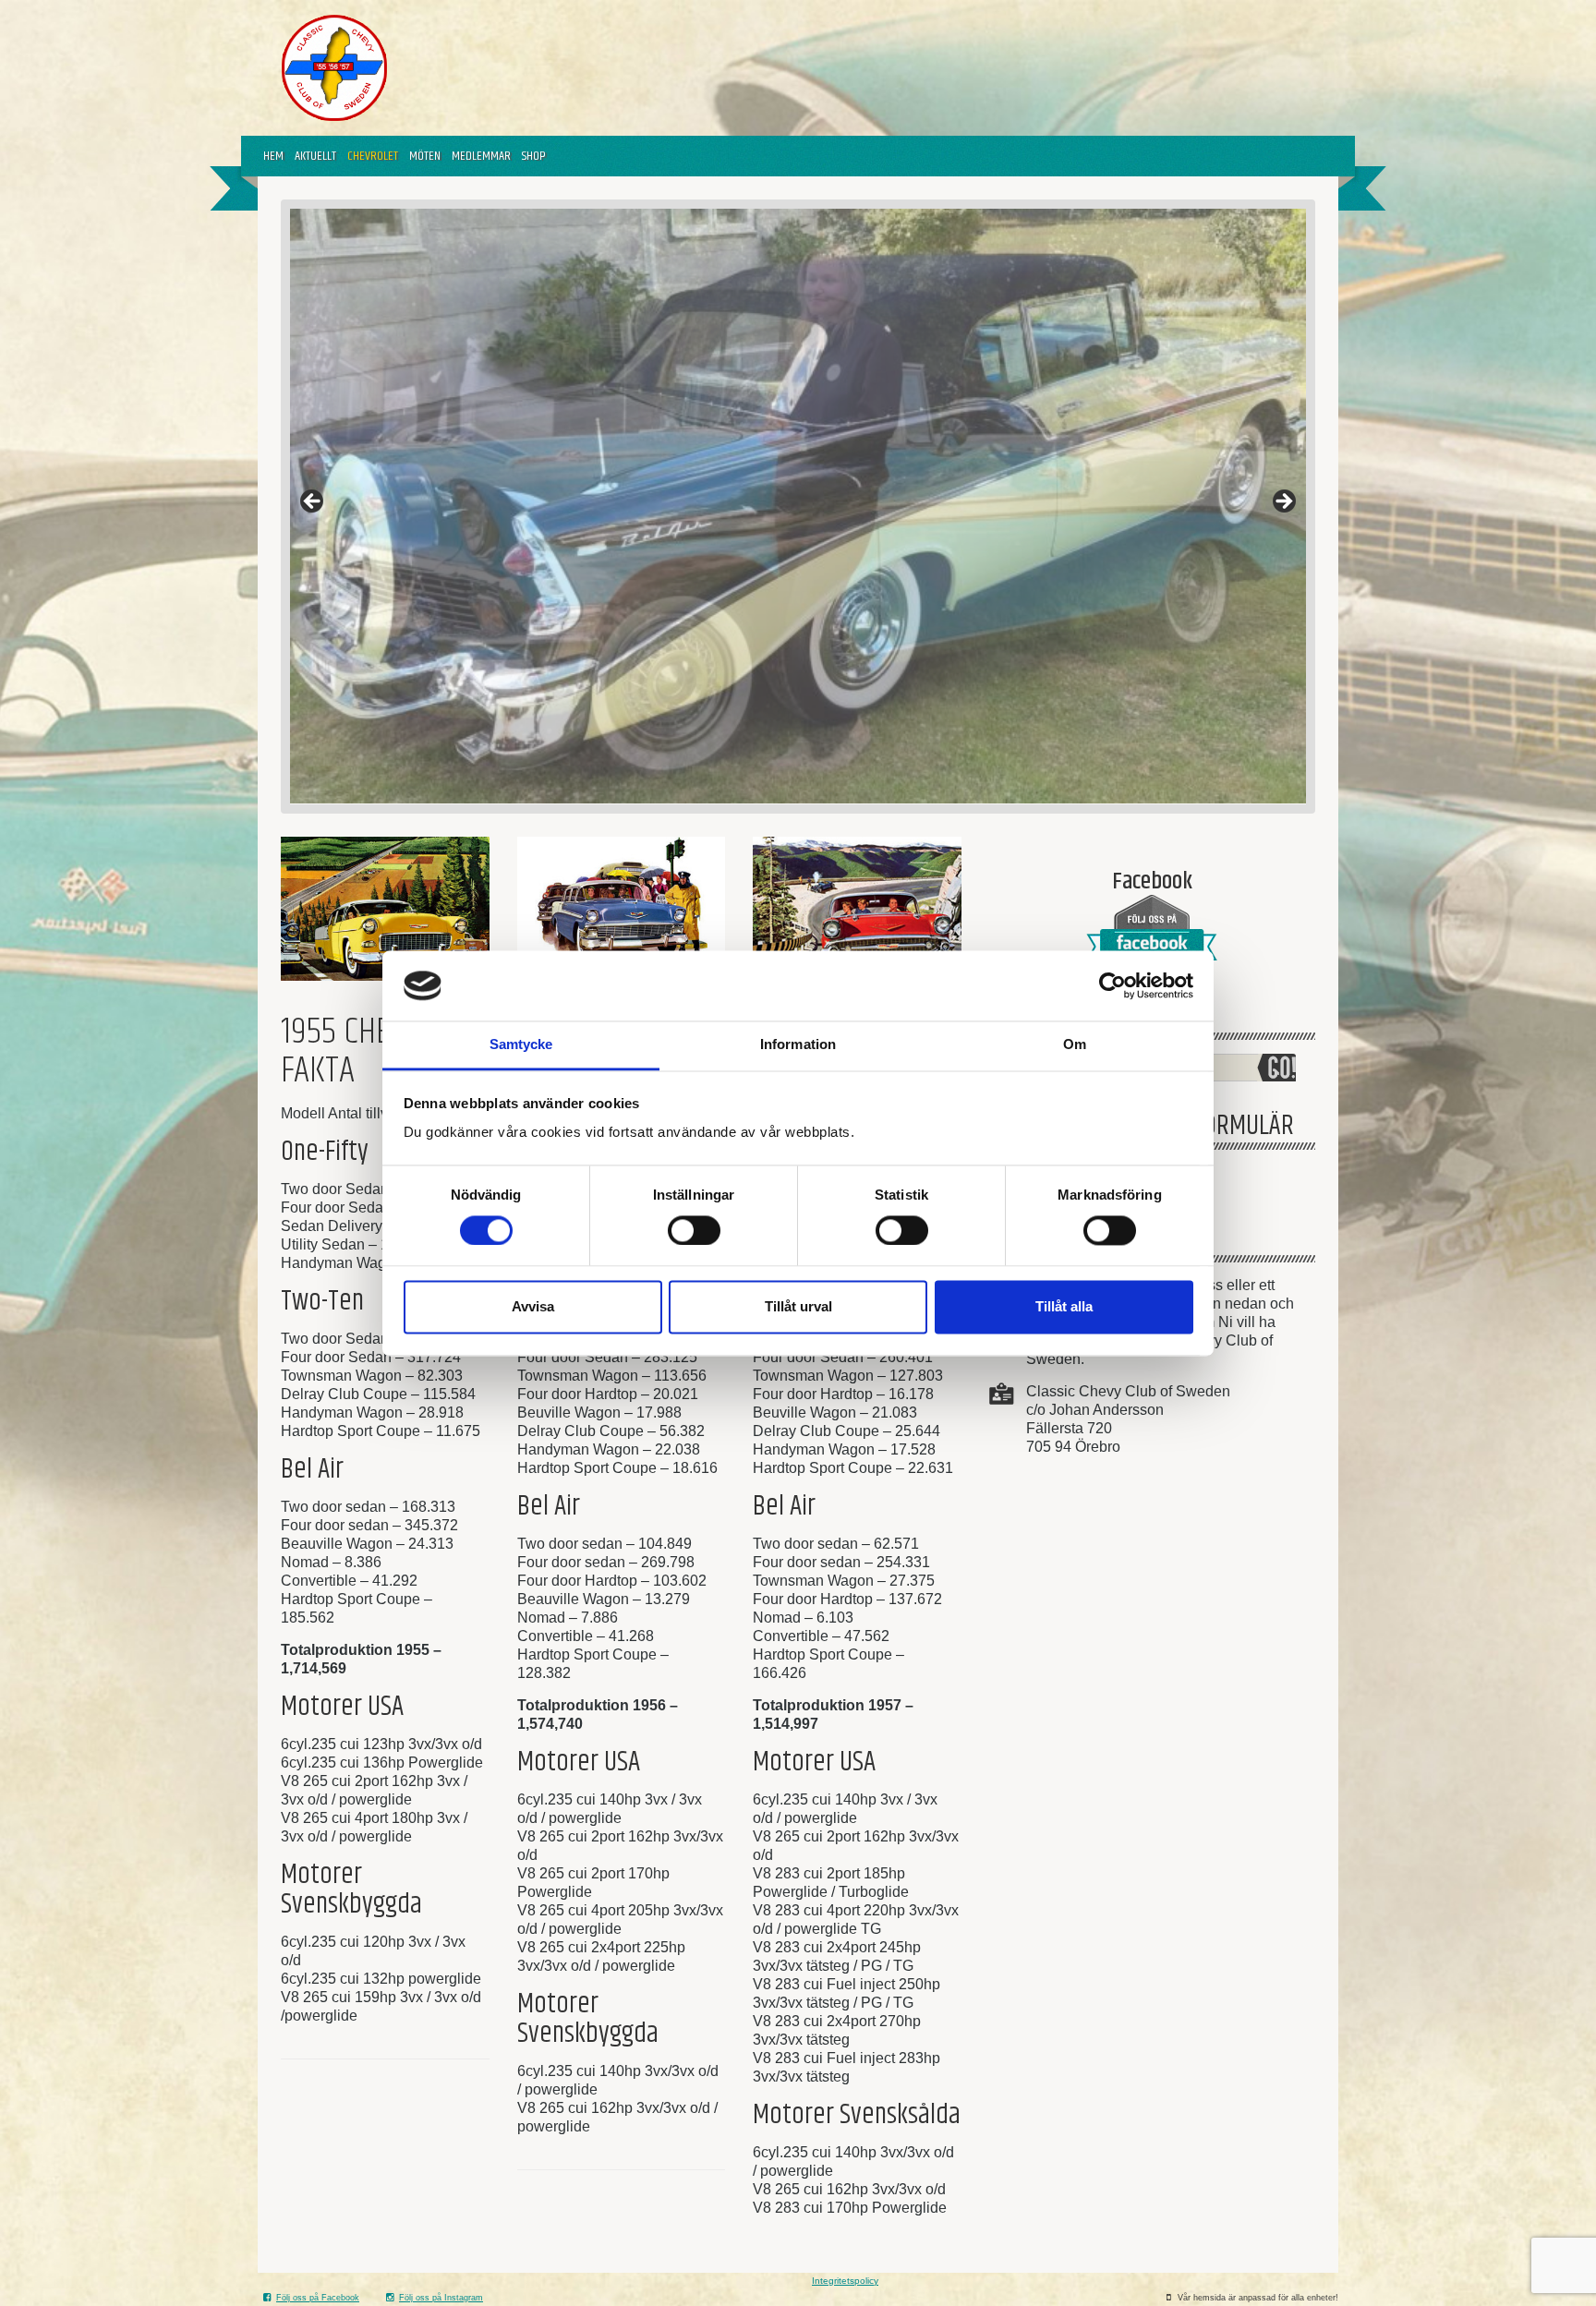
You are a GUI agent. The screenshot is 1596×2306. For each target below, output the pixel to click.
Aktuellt (315, 156)
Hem (273, 156)
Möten (425, 156)
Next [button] (1283, 502)
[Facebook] (1152, 935)
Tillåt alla (1064, 1307)
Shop (534, 156)
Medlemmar (481, 156)
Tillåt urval (798, 1307)
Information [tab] (798, 1045)
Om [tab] (1075, 1045)
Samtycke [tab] (521, 1045)
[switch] (694, 1230)
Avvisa (533, 1307)
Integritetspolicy (845, 2281)
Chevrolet (373, 156)
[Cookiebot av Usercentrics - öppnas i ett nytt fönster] (1112, 985)
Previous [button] (313, 502)
